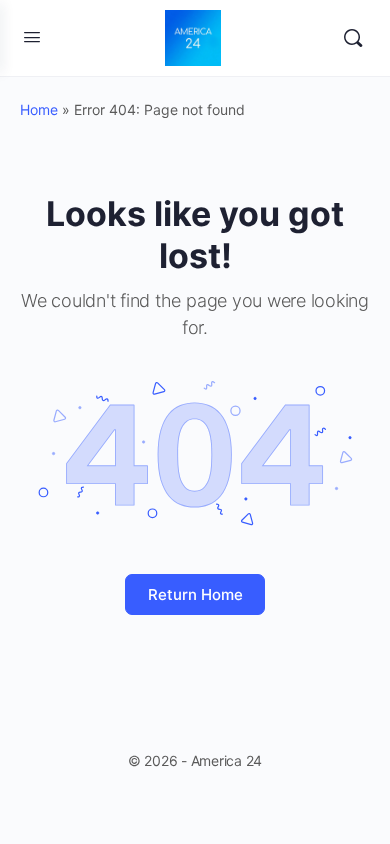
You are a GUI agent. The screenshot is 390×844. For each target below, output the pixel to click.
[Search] (353, 38)
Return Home (195, 594)
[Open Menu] (32, 36)
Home (39, 109)
